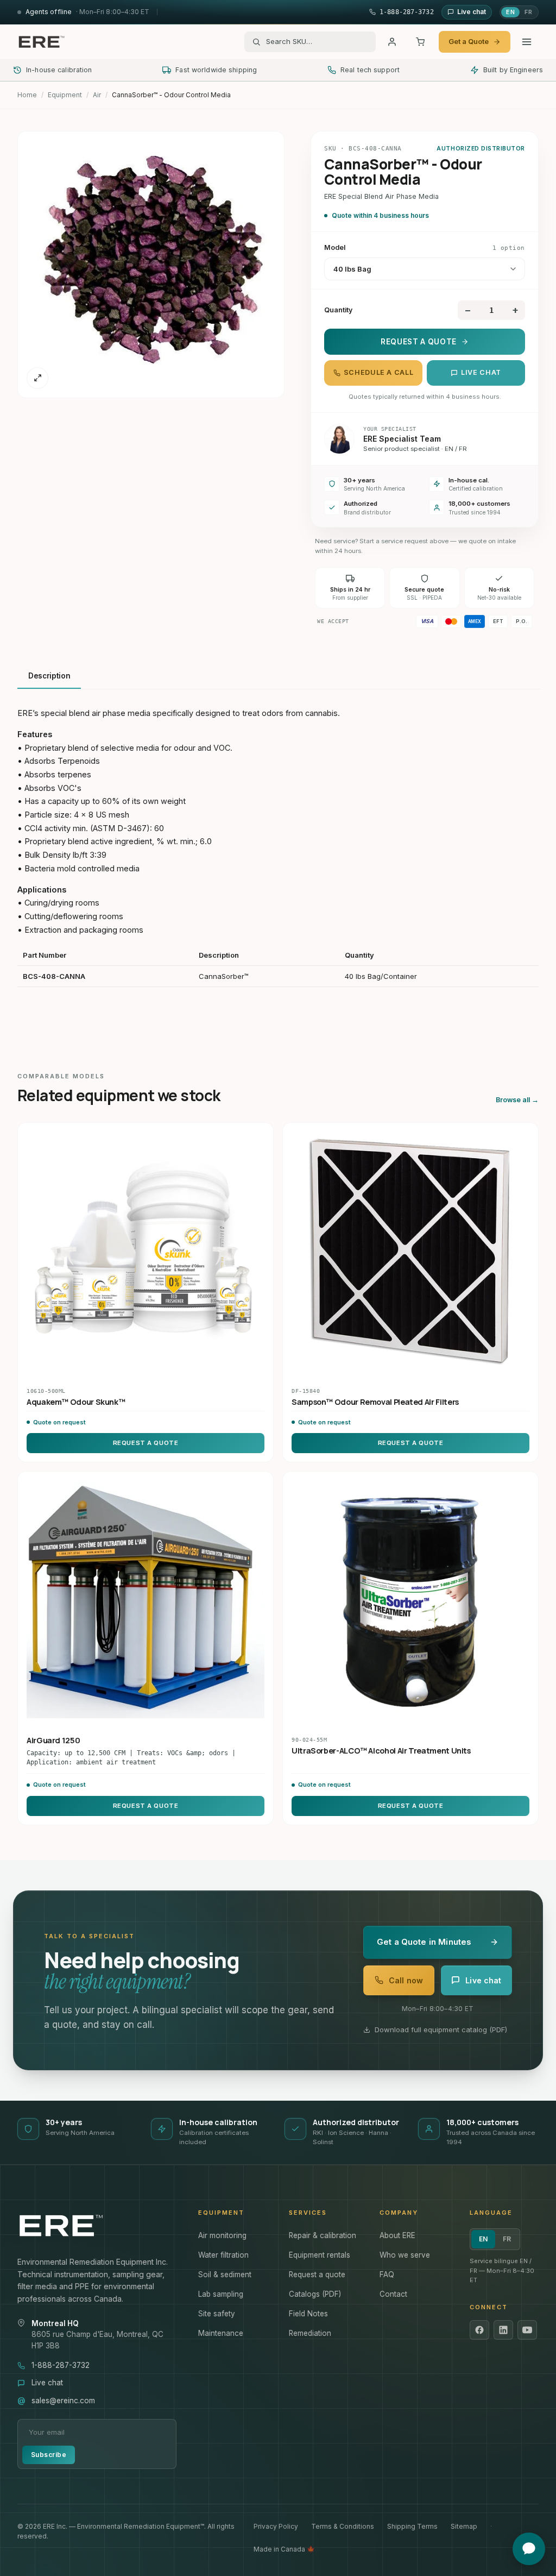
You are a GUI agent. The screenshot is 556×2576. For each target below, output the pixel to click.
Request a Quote (419, 342)
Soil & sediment (225, 2275)
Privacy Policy (276, 2526)
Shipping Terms (412, 2526)
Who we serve (405, 2255)
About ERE (397, 2235)
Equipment (65, 95)
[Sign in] (392, 42)
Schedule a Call (378, 372)
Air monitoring (222, 2235)
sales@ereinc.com (63, 2401)
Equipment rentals (320, 2255)
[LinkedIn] (503, 2330)
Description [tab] (49, 676)
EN (510, 12)
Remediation (310, 2333)
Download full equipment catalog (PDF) (441, 2030)
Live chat (481, 372)
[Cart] (420, 42)
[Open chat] (529, 2549)
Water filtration (223, 2255)
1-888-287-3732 (61, 2365)
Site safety (217, 2314)
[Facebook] (479, 2330)
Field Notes (308, 2314)
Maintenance (221, 2333)
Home (27, 95)
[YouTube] (527, 2330)
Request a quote (317, 2275)
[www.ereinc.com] (97, 2226)
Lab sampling (221, 2294)
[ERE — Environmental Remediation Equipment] (41, 42)
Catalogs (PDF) (315, 2294)
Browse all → (517, 1100)
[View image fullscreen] (37, 378)
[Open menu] (527, 42)
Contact (393, 2294)
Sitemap (464, 2526)
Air (97, 95)
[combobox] (317, 42)
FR (528, 12)
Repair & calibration (323, 2235)
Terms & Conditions (343, 2526)
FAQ (387, 2275)
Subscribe (49, 2455)
